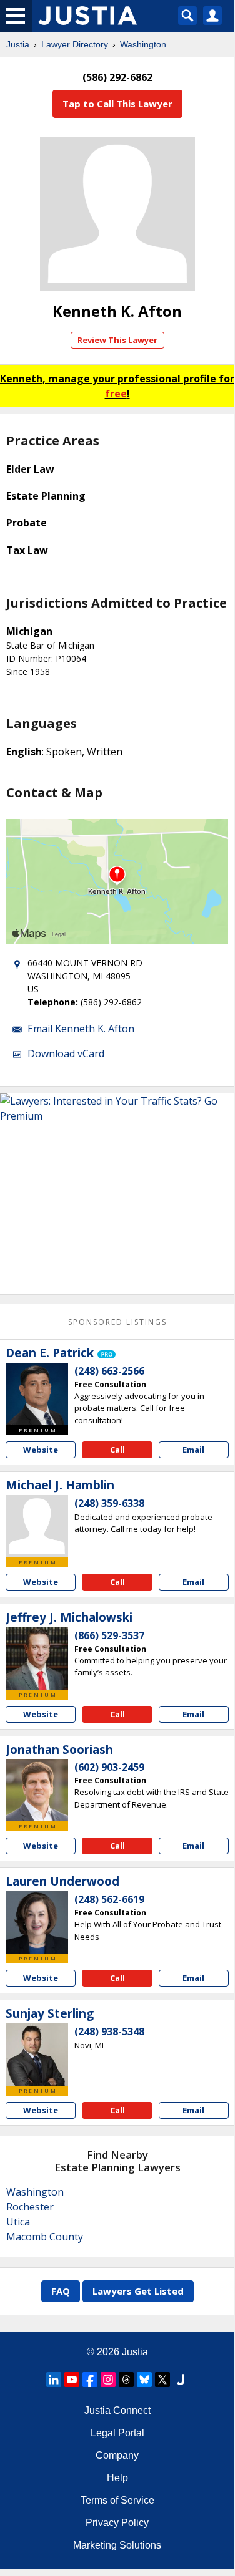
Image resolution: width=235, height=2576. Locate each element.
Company (117, 2455)
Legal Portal (117, 2433)
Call (117, 1450)
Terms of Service (117, 2500)
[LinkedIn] (54, 2380)
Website (41, 1450)
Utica (18, 2222)
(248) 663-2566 (109, 1371)
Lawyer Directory (75, 44)
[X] (162, 2380)
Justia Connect (117, 2410)
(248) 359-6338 (109, 1503)
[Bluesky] (144, 2380)
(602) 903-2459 (109, 1767)
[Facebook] (90, 2380)
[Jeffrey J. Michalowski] (37, 1658)
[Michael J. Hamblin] (37, 1526)
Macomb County (45, 2237)
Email (193, 1450)
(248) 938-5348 (109, 2031)
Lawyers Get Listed (138, 2291)
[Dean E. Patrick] (37, 1394)
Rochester (30, 2207)
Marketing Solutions (117, 2545)
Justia (18, 44)
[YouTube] (72, 2380)
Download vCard (66, 1053)
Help (117, 2478)
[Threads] (126, 2380)
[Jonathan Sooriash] (37, 1790)
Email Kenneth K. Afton (81, 1029)
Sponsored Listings (117, 1322)
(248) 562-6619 (109, 1899)
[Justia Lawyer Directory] (181, 2380)
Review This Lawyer (117, 340)
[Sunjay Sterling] (37, 2055)
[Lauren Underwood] (37, 1922)
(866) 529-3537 (109, 1635)
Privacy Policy (117, 2523)
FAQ (61, 2291)
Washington (143, 44)
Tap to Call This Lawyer (117, 104)
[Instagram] (108, 2380)
